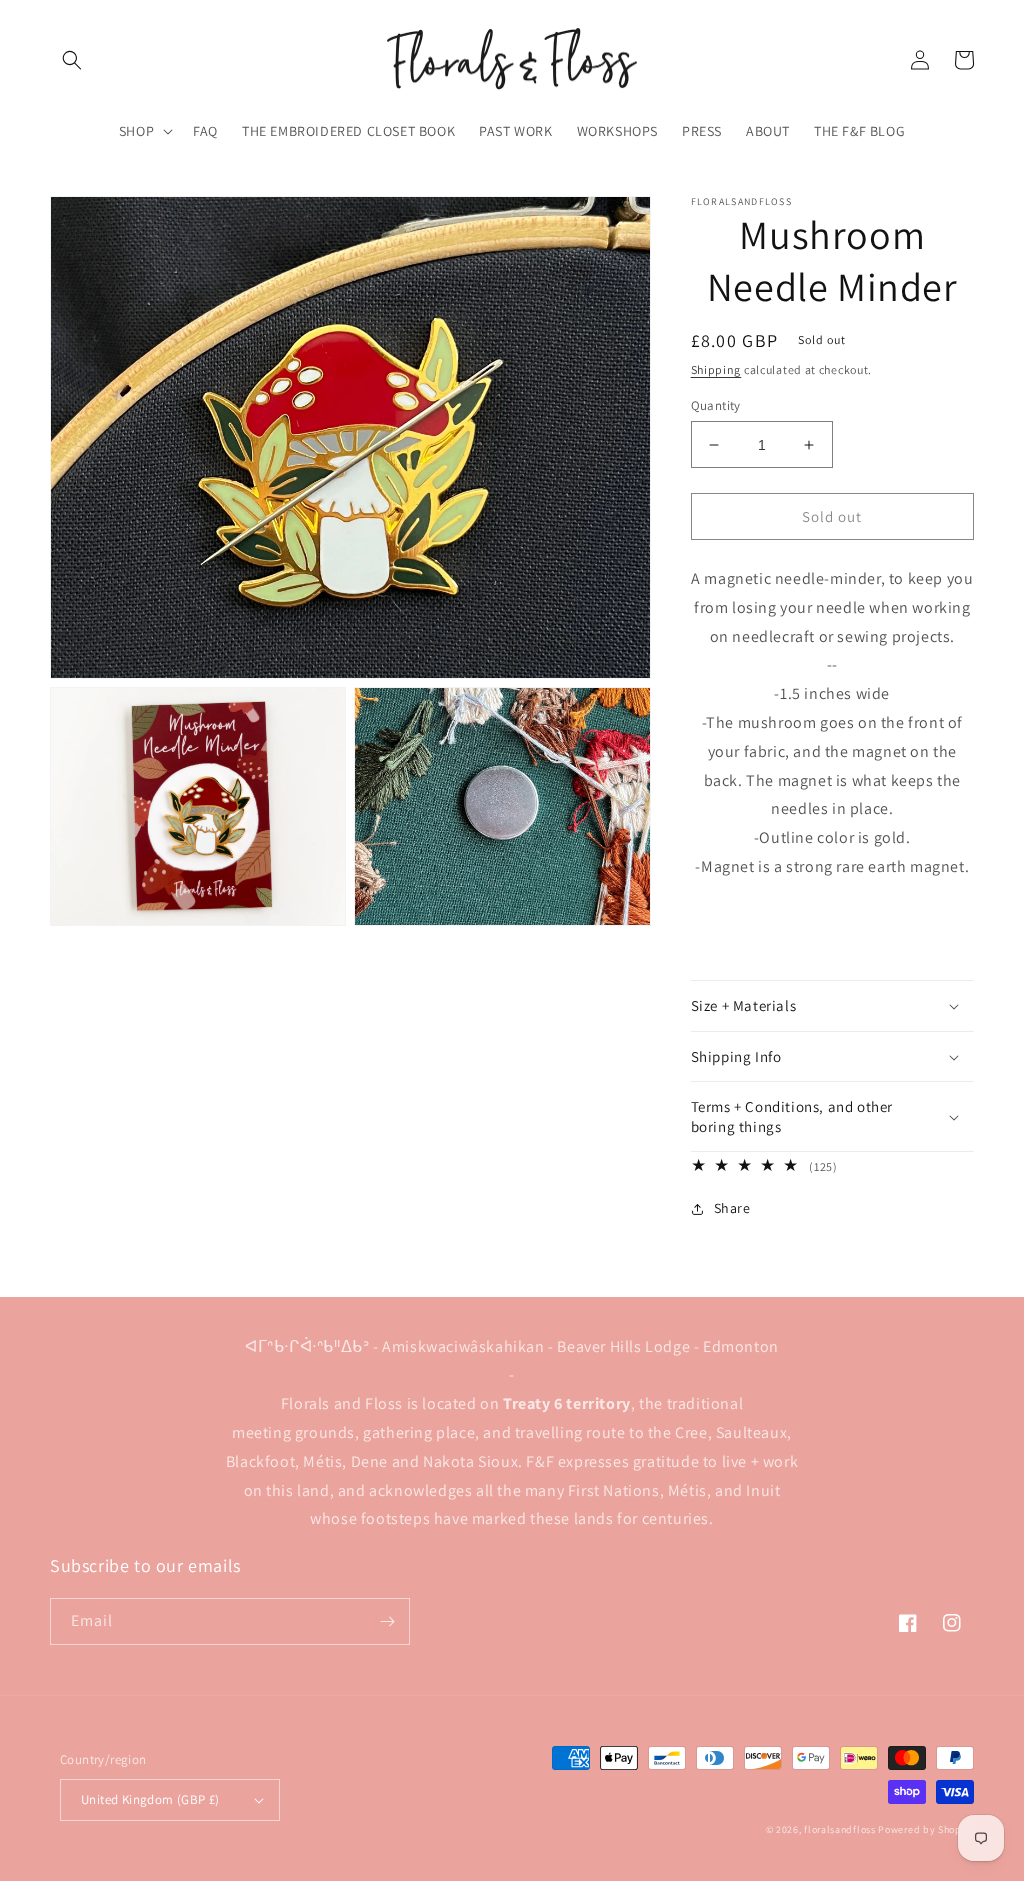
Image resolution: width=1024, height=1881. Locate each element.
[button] (72, 60)
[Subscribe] (387, 1621)
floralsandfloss (840, 1829)
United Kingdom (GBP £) (150, 1799)
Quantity (716, 405)
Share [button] (732, 1208)
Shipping (716, 369)
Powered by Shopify (926, 1829)
